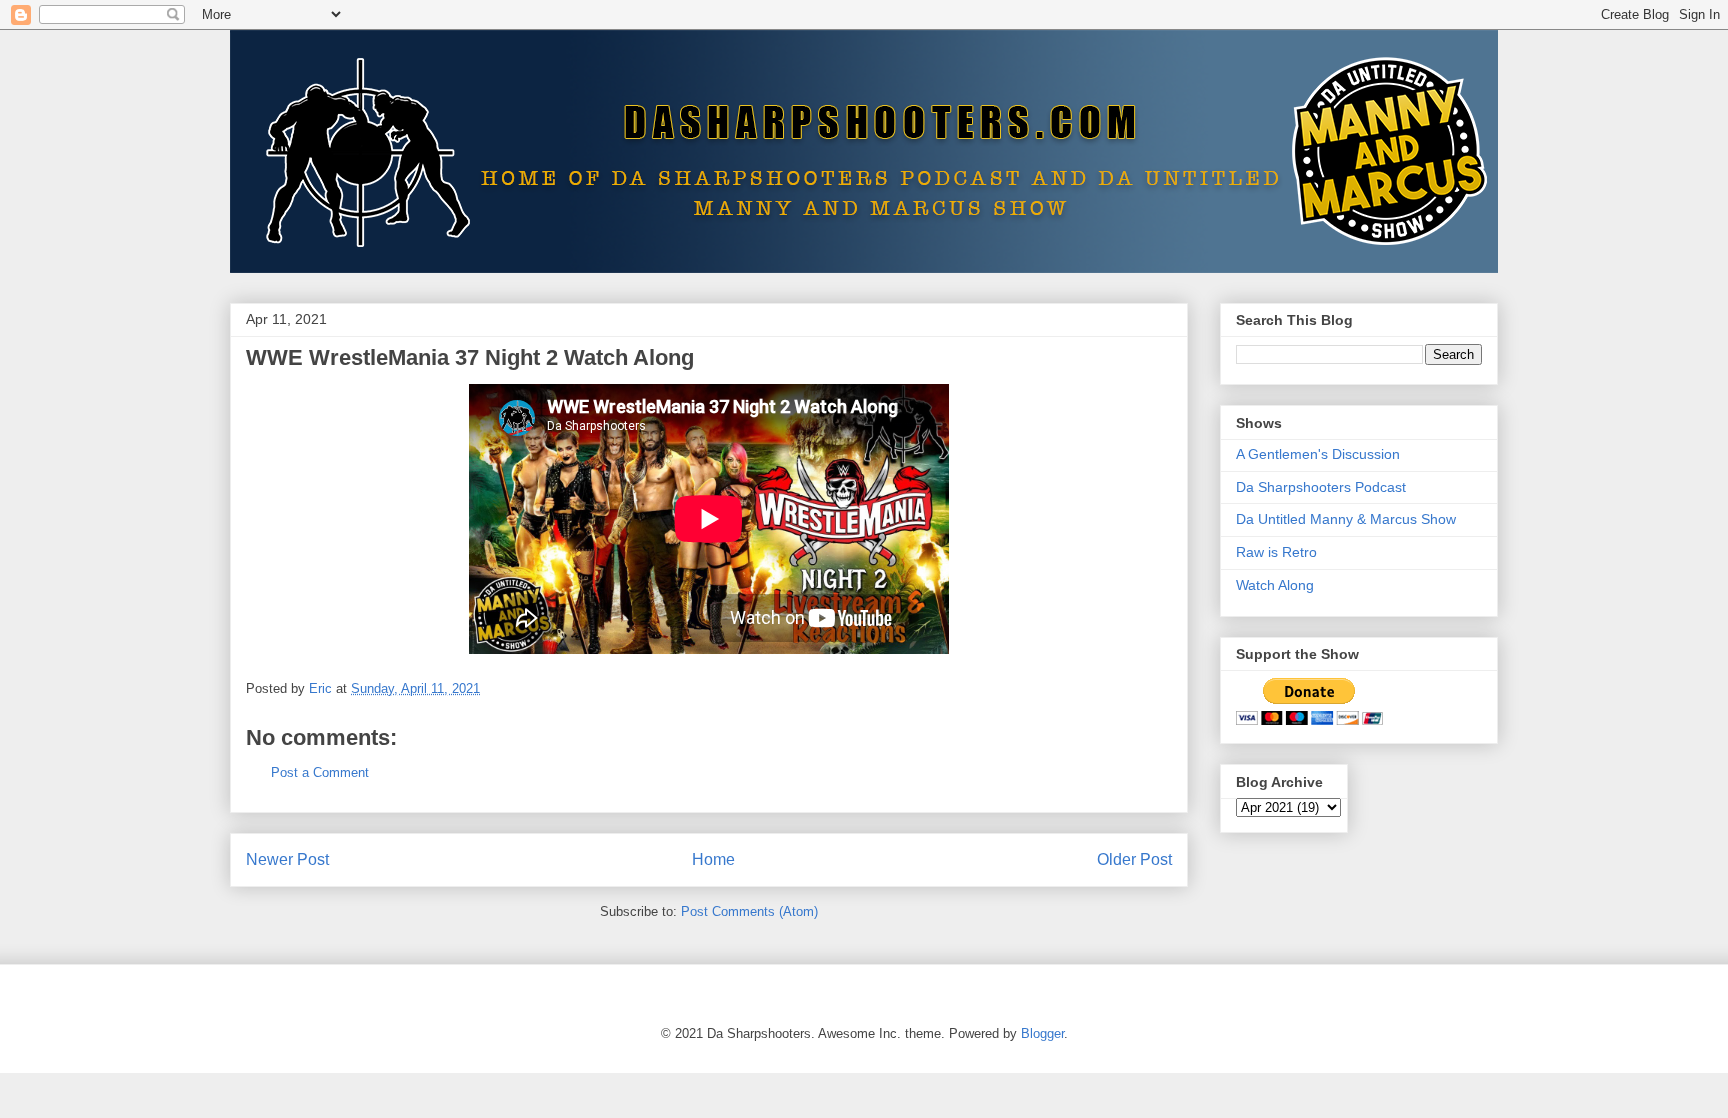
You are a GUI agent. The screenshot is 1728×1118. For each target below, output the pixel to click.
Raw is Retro (1276, 552)
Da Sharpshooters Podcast (1321, 487)
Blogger (1042, 1033)
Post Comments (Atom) (749, 911)
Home (713, 859)
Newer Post (287, 859)
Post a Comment (320, 772)
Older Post (1134, 859)
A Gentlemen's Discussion (1318, 454)
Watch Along (1275, 585)
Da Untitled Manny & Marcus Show (1346, 519)
